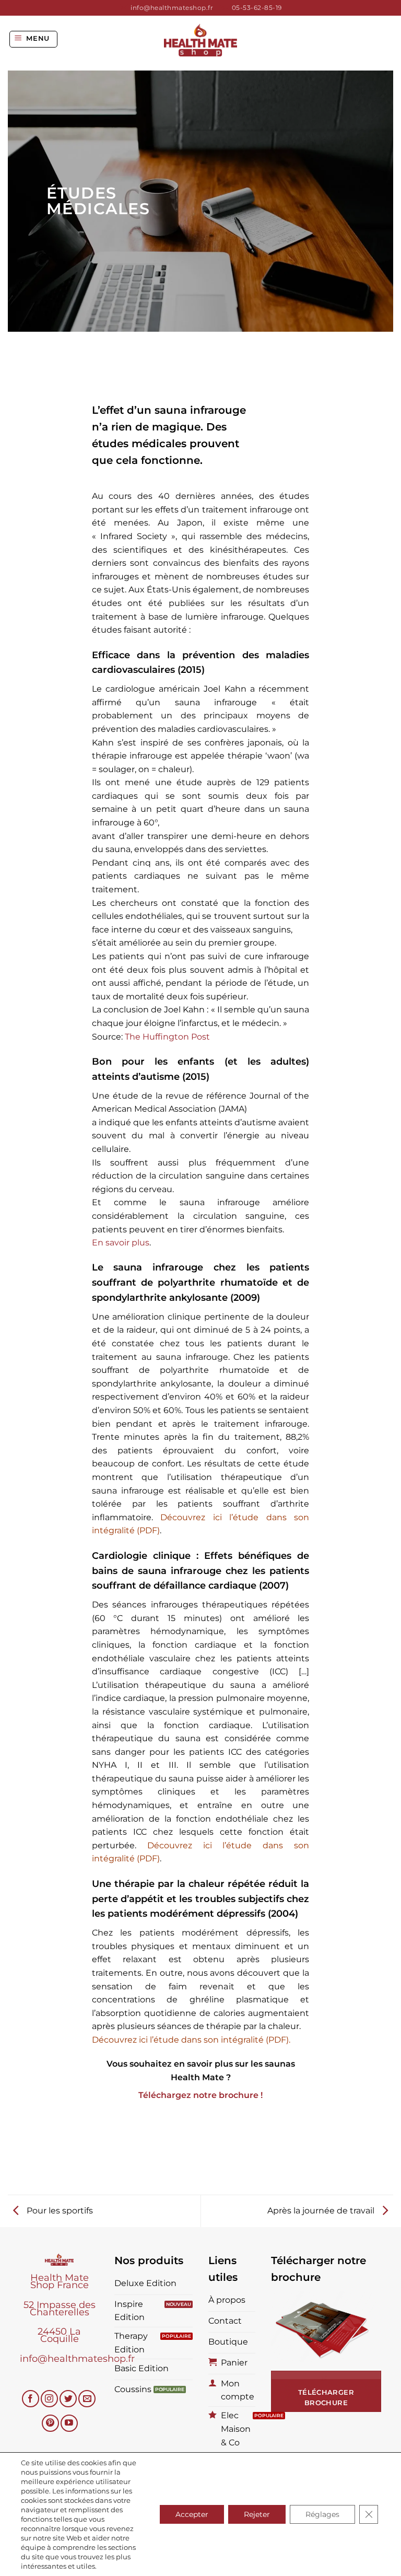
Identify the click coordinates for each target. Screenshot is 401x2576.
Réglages (322, 2514)
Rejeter (257, 2514)
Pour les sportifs (59, 2211)
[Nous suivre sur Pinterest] (50, 2423)
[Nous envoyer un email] (87, 2399)
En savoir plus (121, 1243)
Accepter (192, 2514)
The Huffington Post (167, 1037)
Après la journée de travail (322, 2211)
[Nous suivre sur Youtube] (69, 2423)
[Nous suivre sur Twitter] (68, 2399)
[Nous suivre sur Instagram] (49, 2399)
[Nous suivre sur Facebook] (31, 2399)
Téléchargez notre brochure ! (200, 2095)
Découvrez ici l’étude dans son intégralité (178, 2040)
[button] (34, 39)
